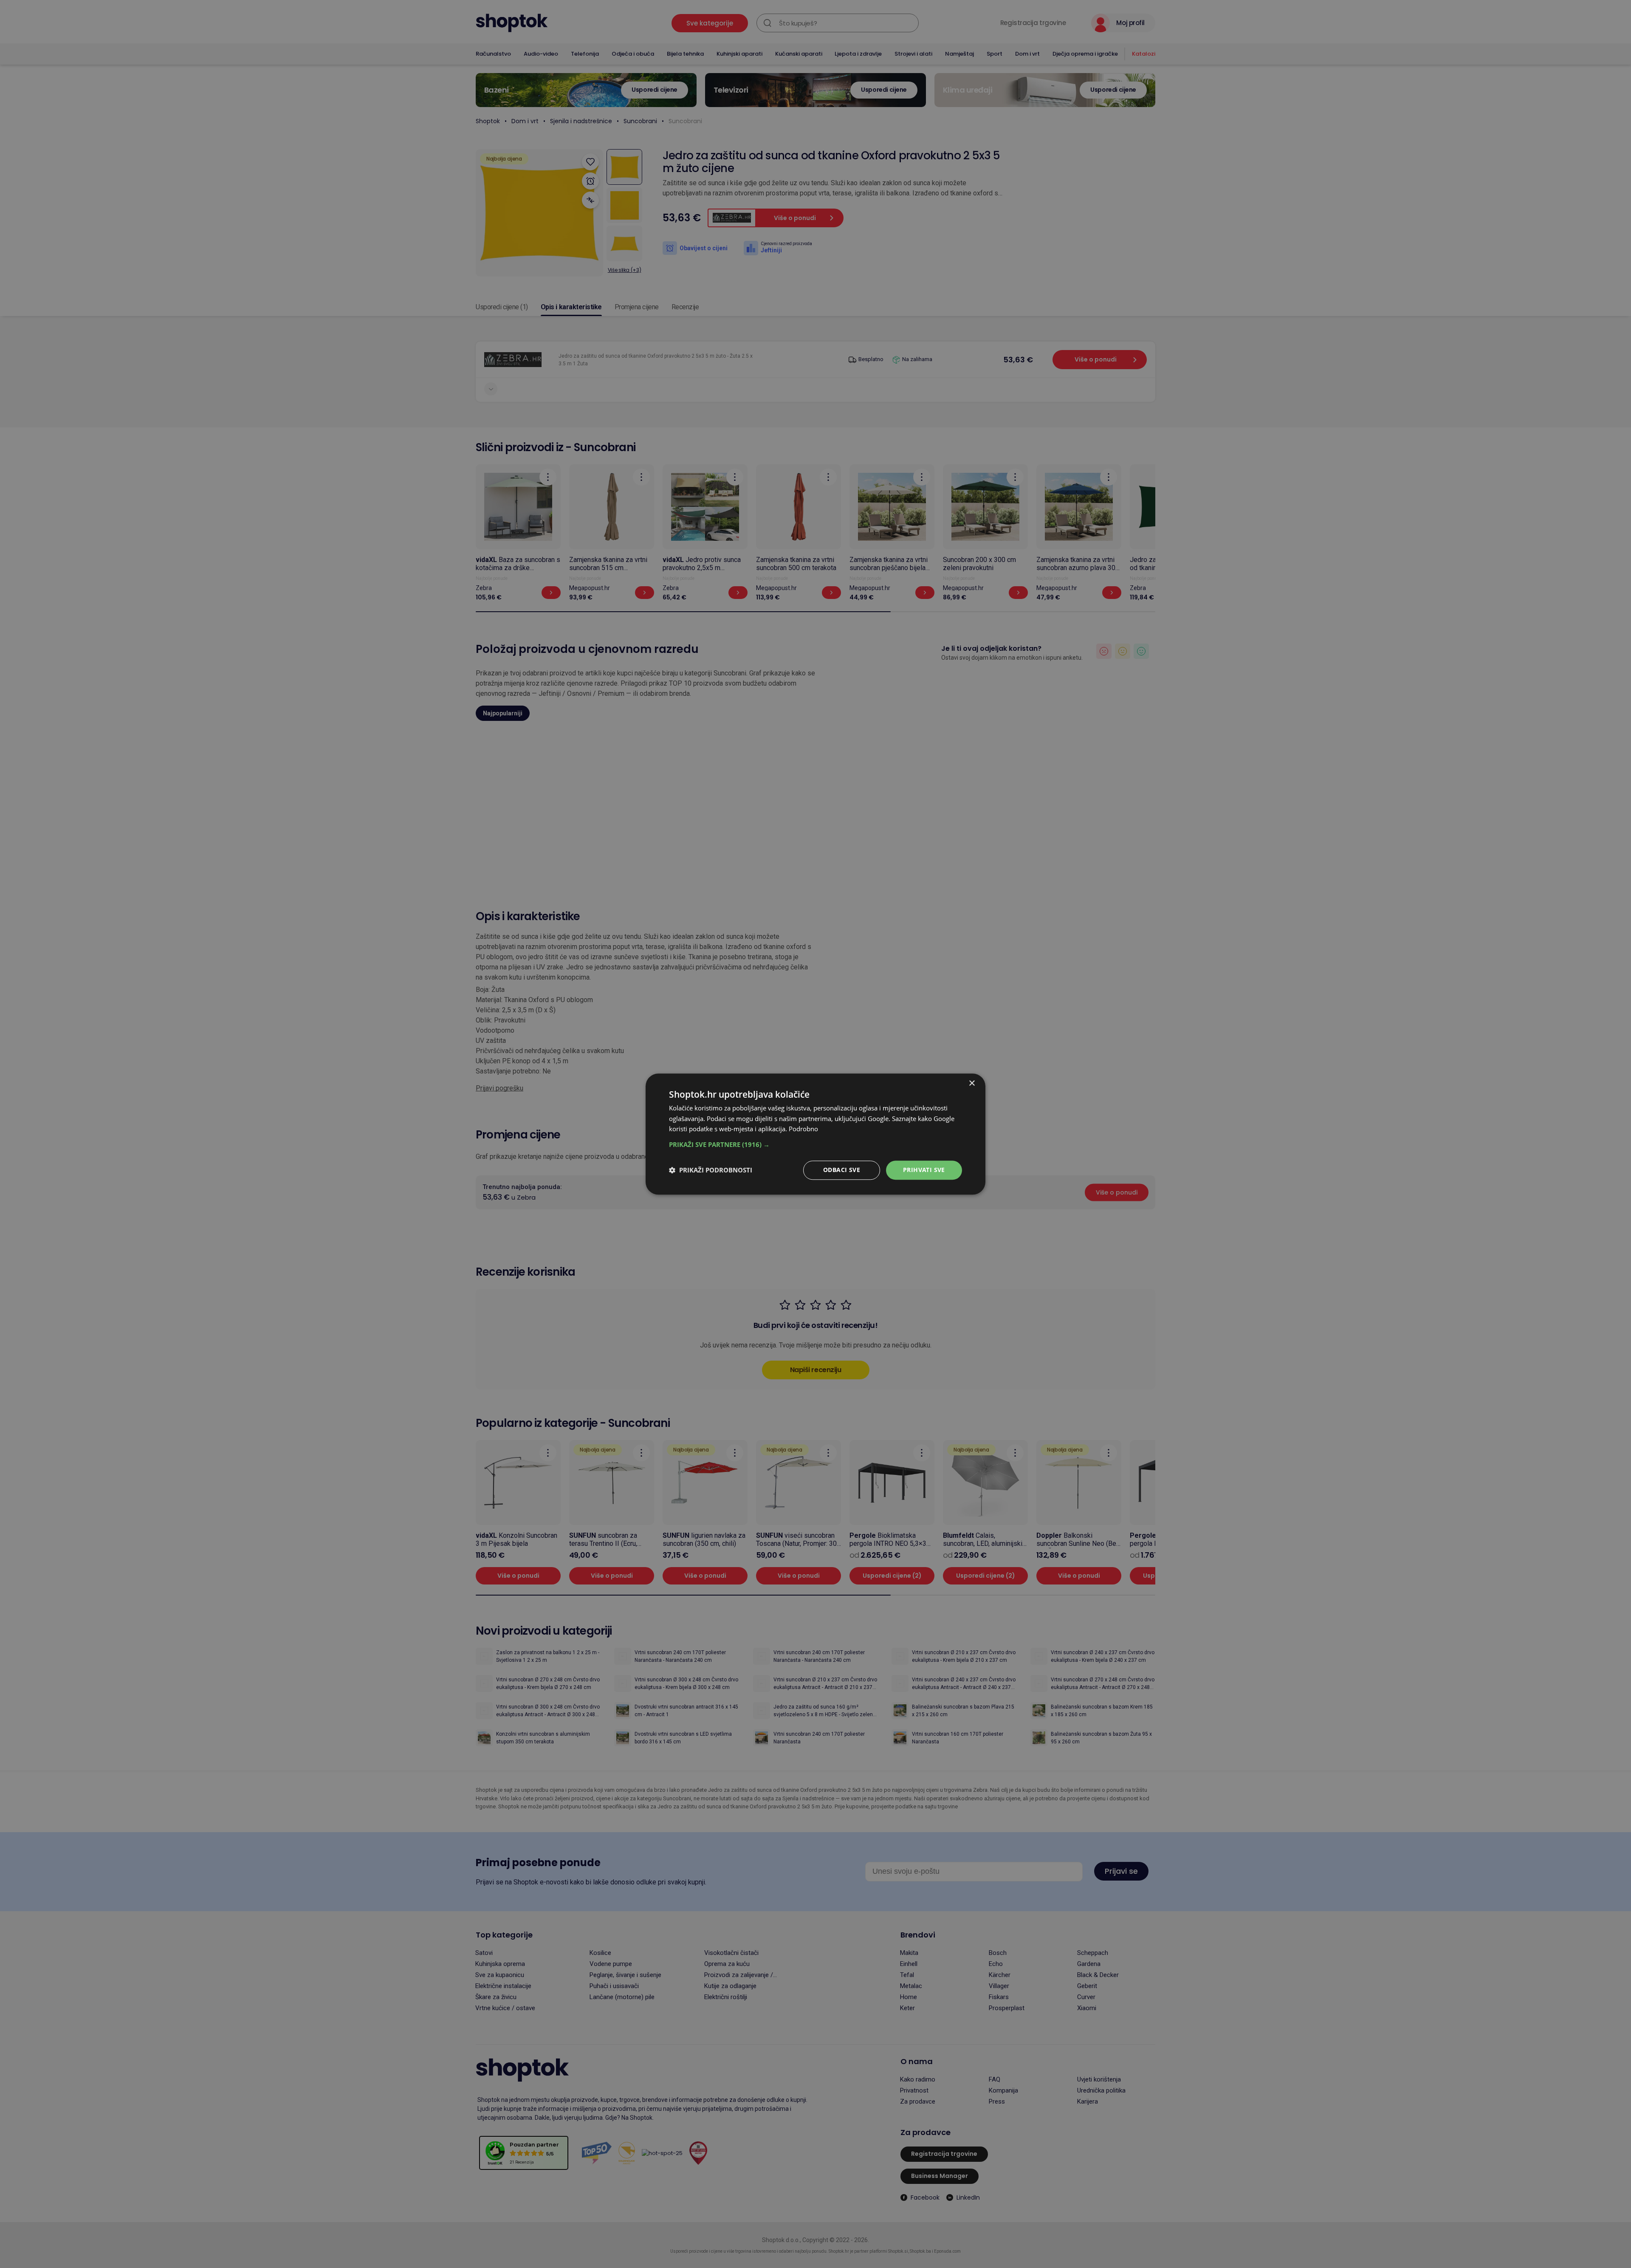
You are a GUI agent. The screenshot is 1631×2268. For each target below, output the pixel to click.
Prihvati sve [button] (924, 1170)
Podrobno (803, 1129)
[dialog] (815, 1134)
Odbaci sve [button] (842, 1170)
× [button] (972, 1083)
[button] (815, 1144)
